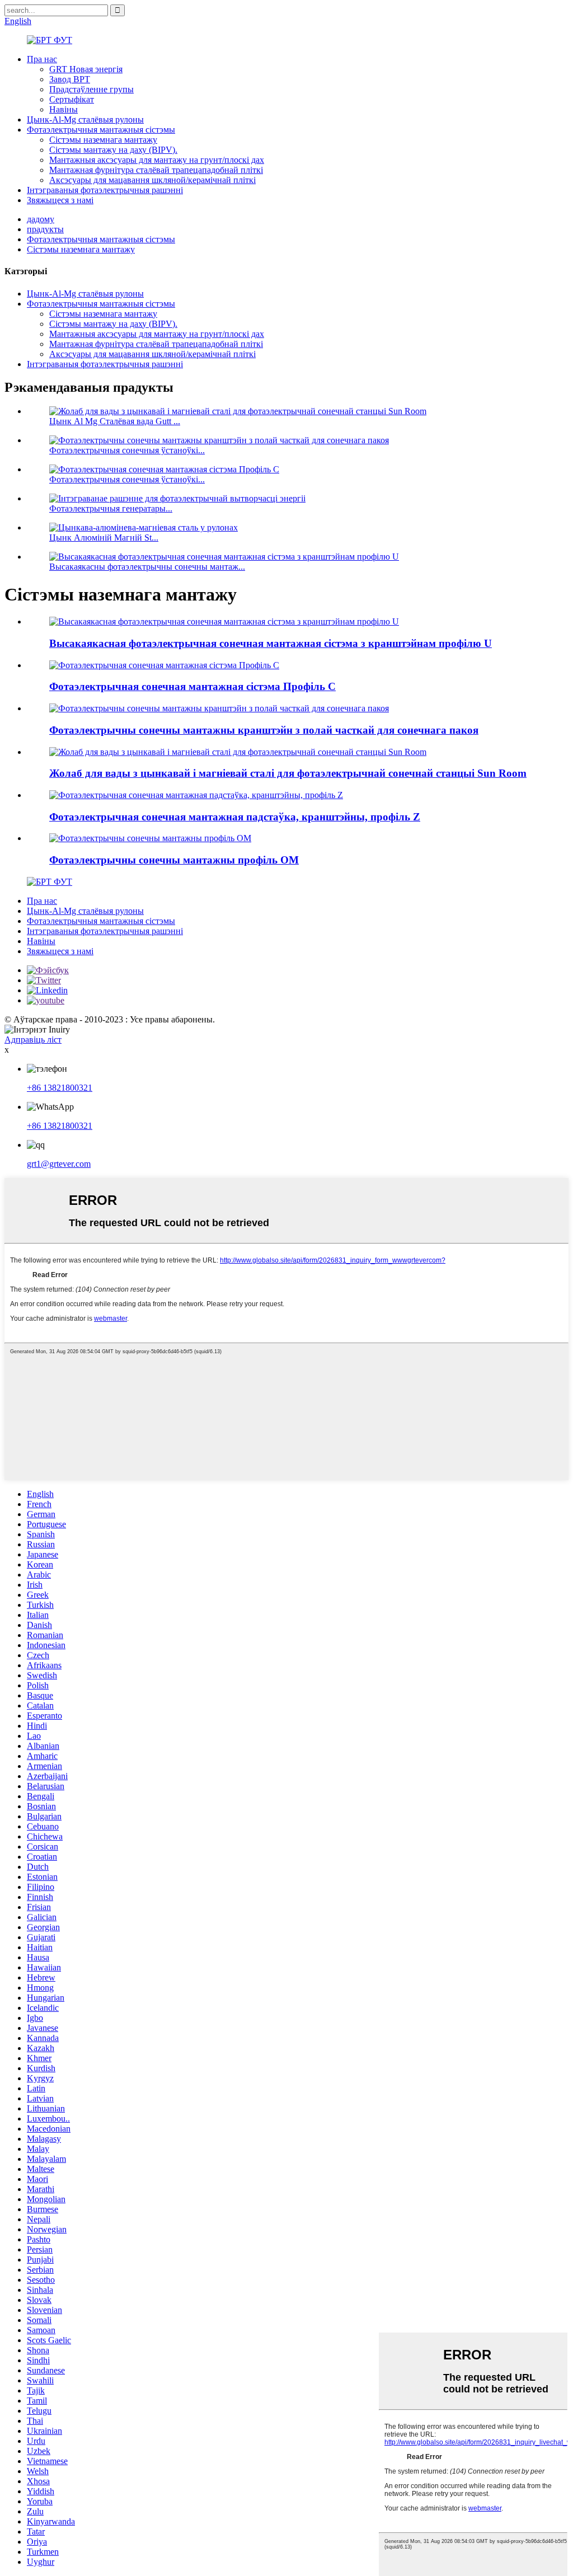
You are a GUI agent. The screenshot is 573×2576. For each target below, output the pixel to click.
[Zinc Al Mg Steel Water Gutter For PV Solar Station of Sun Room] (238, 752)
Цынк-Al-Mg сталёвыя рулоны (85, 119)
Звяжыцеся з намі (60, 200)
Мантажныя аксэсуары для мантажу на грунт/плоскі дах (157, 160)
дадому (41, 219)
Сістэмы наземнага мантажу (103, 140)
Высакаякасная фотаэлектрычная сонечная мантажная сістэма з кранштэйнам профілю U (271, 643)
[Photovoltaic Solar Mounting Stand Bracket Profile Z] (196, 795)
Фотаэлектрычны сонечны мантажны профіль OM (174, 860)
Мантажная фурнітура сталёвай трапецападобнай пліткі (156, 170)
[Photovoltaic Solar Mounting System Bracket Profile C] (164, 665)
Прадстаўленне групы (91, 89)
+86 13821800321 (60, 1088)
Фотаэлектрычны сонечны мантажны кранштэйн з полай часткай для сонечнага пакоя (264, 730)
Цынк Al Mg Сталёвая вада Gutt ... (115, 421)
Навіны (64, 109)
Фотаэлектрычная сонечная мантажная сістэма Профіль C (192, 686)
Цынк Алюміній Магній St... (104, 538)
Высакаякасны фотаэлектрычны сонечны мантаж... (147, 567)
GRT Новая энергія (86, 69)
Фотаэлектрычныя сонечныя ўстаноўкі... (127, 450)
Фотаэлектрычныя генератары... (111, 508)
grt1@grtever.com (59, 1164)
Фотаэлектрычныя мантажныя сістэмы (101, 130)
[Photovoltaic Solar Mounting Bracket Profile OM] (150, 838)
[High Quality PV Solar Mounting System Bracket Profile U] (224, 621)
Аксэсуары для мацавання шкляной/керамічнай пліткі (152, 180)
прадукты (45, 229)
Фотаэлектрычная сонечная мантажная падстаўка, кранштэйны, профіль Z (235, 817)
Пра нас (42, 59)
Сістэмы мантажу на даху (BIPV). (113, 150)
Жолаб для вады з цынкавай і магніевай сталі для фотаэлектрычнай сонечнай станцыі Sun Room (288, 773)
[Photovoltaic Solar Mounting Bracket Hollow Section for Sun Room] (219, 708)
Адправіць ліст (33, 1040)
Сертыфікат (72, 99)
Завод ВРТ (70, 79)
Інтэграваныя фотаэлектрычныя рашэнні (105, 190)
